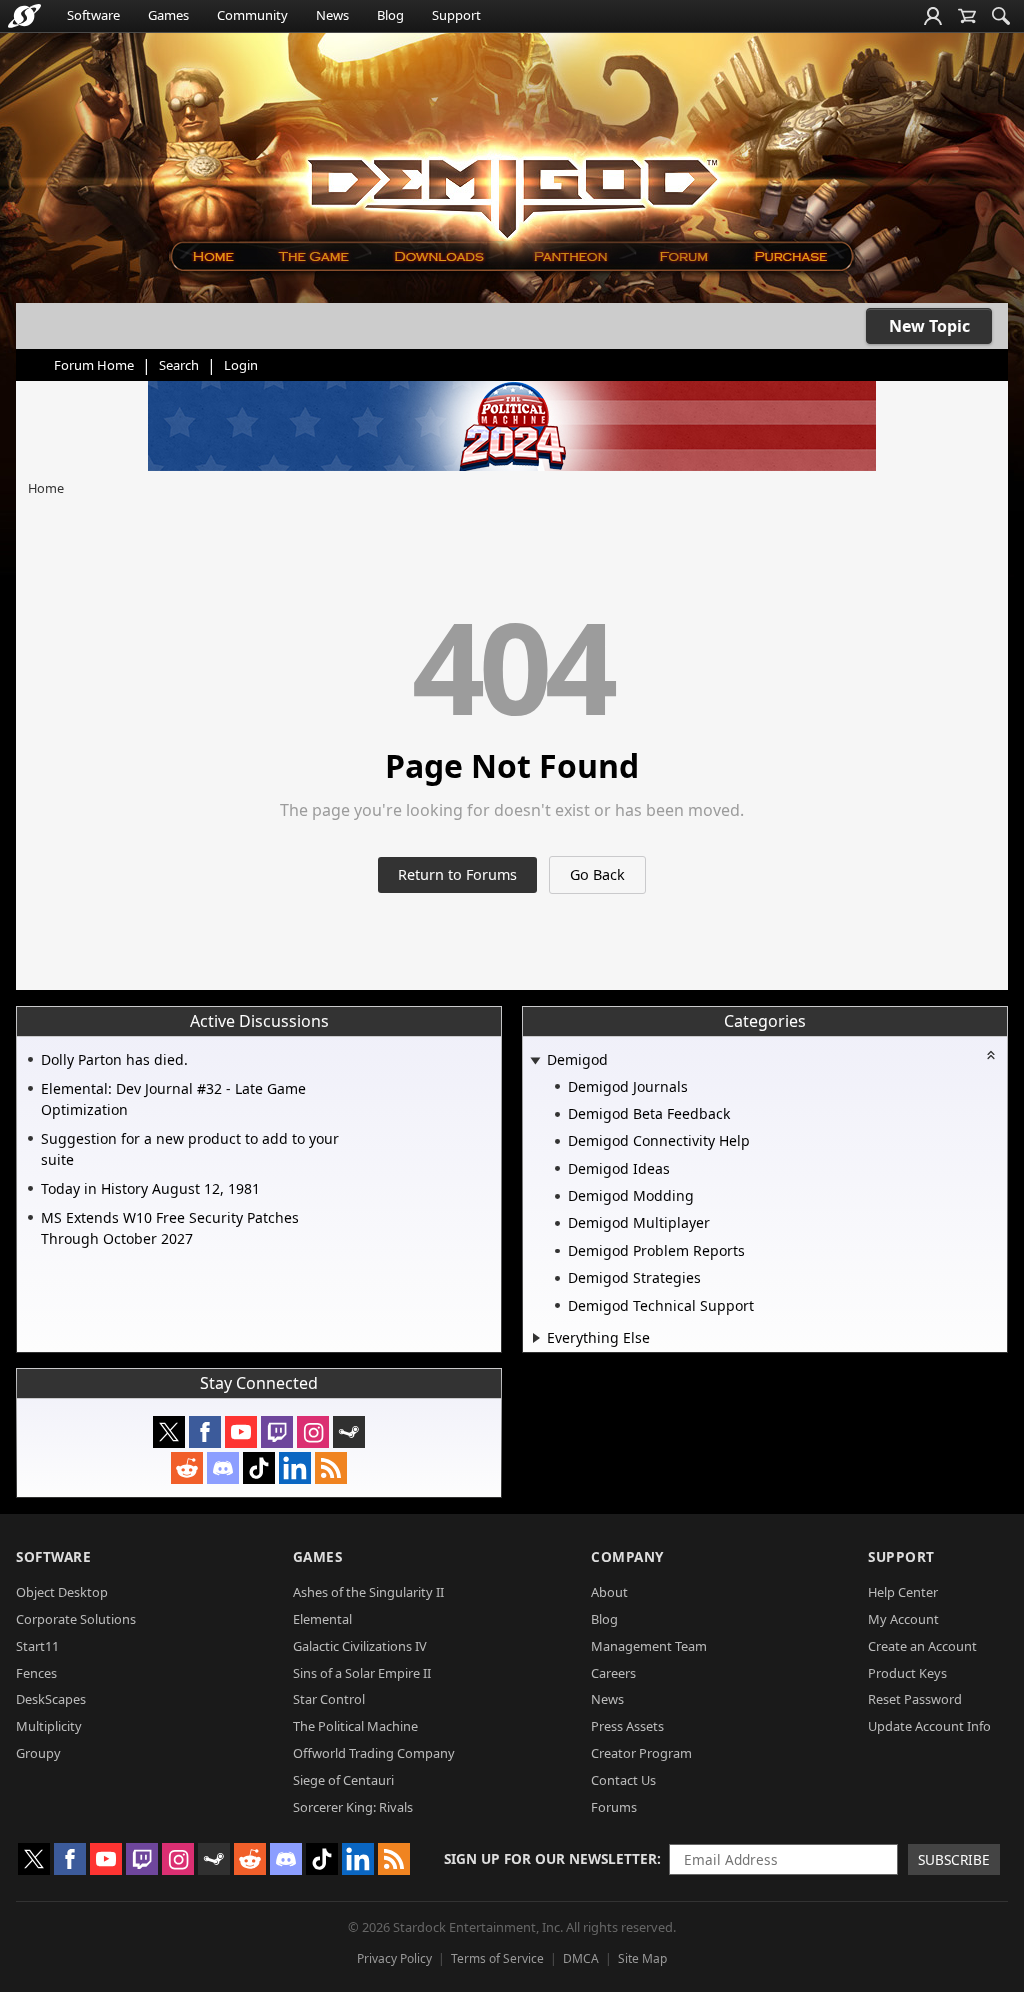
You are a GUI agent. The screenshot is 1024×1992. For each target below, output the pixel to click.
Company (627, 1556)
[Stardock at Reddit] (187, 1468)
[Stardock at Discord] (223, 1468)
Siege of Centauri (343, 1780)
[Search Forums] (1001, 16)
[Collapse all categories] (991, 1055)
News (332, 15)
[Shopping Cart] (967, 16)
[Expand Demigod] (535, 1061)
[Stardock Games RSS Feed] (331, 1468)
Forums (614, 1807)
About (609, 1592)
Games (168, 15)
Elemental (322, 1619)
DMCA (581, 1958)
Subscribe (954, 1859)
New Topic (929, 326)
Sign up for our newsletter (550, 1858)
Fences (36, 1673)
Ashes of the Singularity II (368, 1592)
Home (46, 488)
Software (93, 15)
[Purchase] (792, 256)
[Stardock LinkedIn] (295, 1468)
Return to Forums (457, 874)
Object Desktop (62, 1592)
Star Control (329, 1699)
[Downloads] (438, 256)
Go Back (597, 874)
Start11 (37, 1646)
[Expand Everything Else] (536, 1338)
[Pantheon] (571, 256)
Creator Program (641, 1753)
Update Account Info (929, 1726)
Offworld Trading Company (374, 1753)
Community (252, 15)
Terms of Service (497, 1958)
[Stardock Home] (24, 16)
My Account (903, 1619)
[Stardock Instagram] (313, 1432)
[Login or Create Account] (933, 16)
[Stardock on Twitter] (169, 1432)
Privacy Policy (394, 1958)
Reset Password (915, 1699)
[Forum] (682, 256)
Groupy (38, 1753)
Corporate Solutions (76, 1619)
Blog (390, 15)
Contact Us (623, 1780)
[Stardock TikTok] (259, 1468)
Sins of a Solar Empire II (362, 1673)
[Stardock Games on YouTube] (241, 1432)
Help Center (903, 1592)
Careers (613, 1673)
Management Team (649, 1646)
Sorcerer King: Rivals (353, 1807)
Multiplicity (49, 1726)
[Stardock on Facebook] (205, 1432)
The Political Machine (355, 1726)
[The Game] (312, 256)
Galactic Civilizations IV (360, 1646)
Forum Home (94, 365)
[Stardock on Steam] (349, 1432)
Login (241, 365)
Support (456, 15)
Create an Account (922, 1646)
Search (179, 365)
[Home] (212, 256)
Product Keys (907, 1673)
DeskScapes (51, 1699)
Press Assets (627, 1726)
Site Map (642, 1958)
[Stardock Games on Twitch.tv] (277, 1432)
